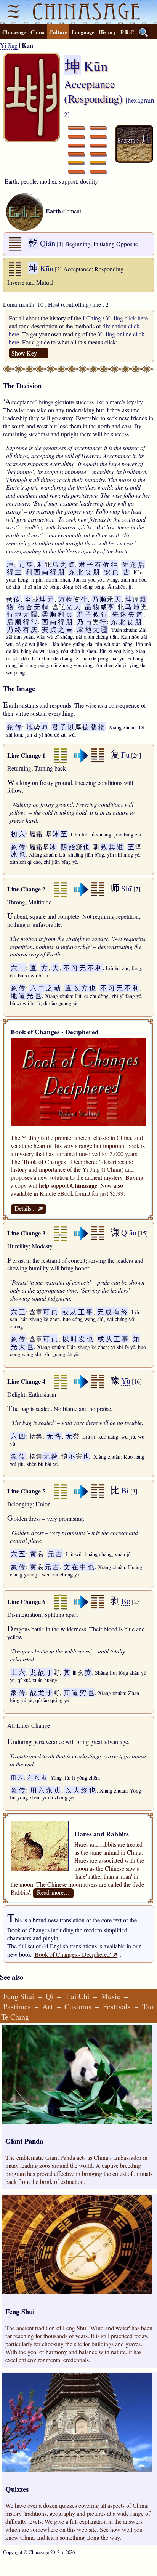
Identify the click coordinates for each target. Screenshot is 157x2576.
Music (111, 1996)
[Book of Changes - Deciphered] (79, 1124)
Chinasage (14, 32)
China (38, 32)
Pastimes (17, 2006)
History (107, 32)
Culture (58, 32)
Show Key (24, 353)
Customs (78, 2006)
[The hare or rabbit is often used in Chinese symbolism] (75, 1825)
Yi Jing (9, 45)
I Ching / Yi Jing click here (115, 318)
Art (48, 2006)
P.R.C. (128, 32)
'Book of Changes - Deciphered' (75, 1954)
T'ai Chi (77, 1996)
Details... (28, 1208)
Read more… (53, 1892)
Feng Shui (19, 1996)
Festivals (117, 2006)
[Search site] (144, 32)
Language (83, 32)
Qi (50, 1996)
